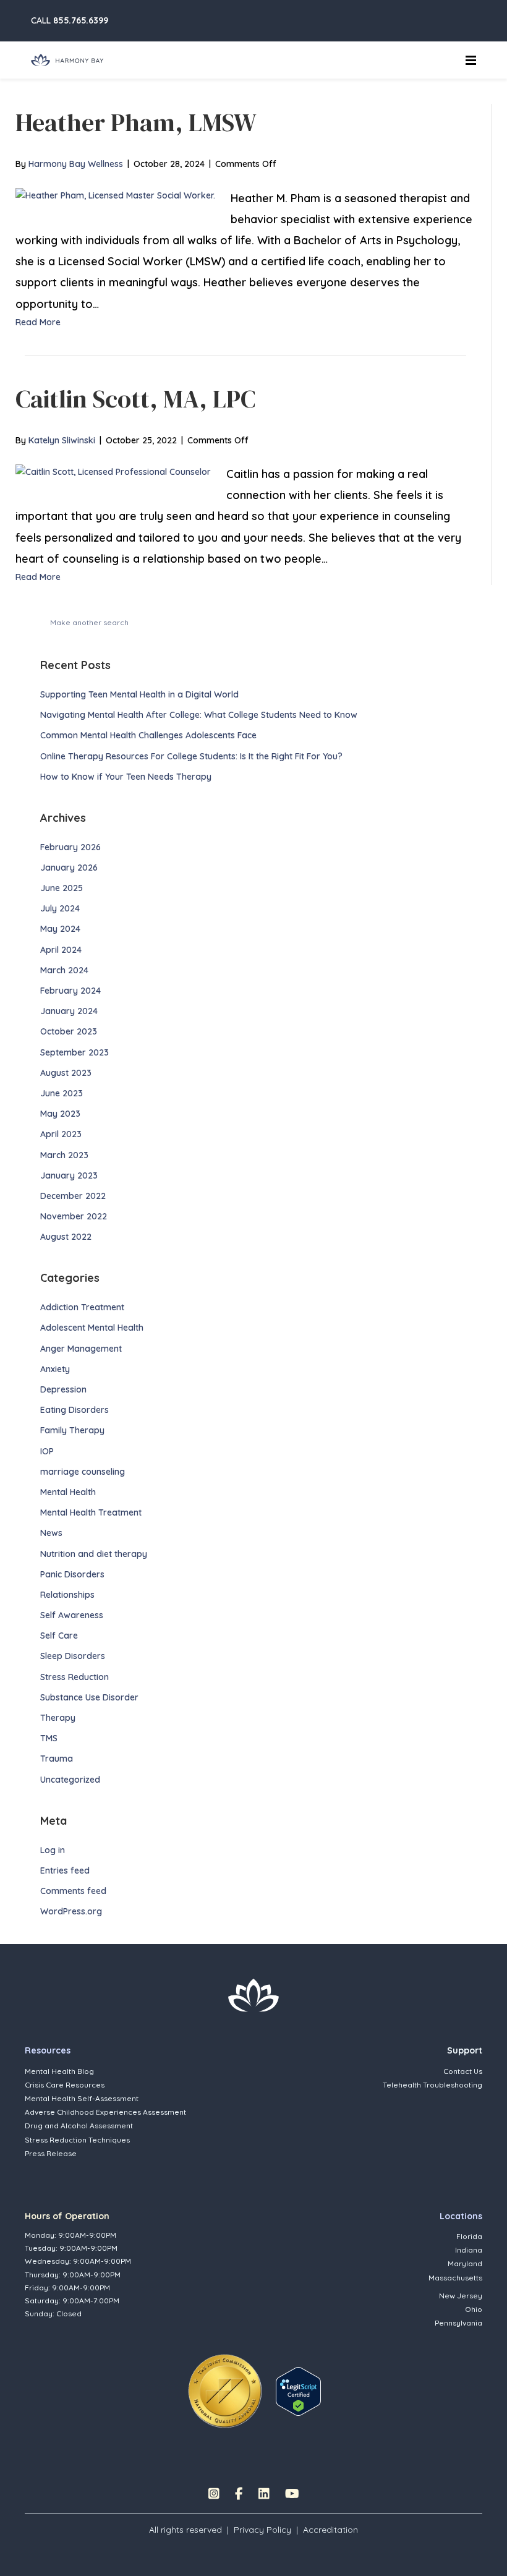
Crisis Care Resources (65, 2085)
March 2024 (64, 970)
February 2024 (70, 991)
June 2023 (62, 1093)
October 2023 (69, 1031)
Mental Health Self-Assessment (82, 2098)
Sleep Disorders (73, 1656)
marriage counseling (83, 1472)
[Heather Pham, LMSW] (115, 195)
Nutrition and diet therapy (94, 1554)
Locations (461, 2216)
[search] (466, 621)
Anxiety (55, 1369)
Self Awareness (72, 1615)
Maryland (465, 2263)
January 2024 (69, 1011)
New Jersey (461, 2296)
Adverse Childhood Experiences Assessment (105, 2112)
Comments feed (73, 1891)
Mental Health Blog (59, 2071)
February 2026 (70, 847)
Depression (63, 1389)
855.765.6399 (81, 20)
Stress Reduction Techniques (77, 2140)
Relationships (67, 1595)
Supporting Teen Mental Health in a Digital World (139, 694)
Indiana (469, 2250)
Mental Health (68, 1492)
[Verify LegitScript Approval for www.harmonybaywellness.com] (298, 2390)
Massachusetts (455, 2278)
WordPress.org (71, 1911)
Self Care (59, 1636)
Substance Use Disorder (89, 1697)
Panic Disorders (72, 1574)
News (51, 1533)
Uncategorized (70, 1780)
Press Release (51, 2153)
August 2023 (66, 1073)
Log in (53, 1850)
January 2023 (69, 1175)
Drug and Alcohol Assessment (79, 2126)
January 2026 (69, 868)
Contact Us (463, 2071)
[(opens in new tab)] (225, 2390)
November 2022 (74, 1216)
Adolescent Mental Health (92, 1328)
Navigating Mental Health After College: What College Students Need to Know (200, 715)
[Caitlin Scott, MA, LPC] (113, 471)
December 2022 (73, 1196)
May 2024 (60, 929)
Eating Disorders (75, 1410)
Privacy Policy (262, 2530)
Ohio (474, 2309)
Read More (38, 322)
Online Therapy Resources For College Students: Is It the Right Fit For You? (191, 756)
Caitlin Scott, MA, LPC (135, 399)
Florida (469, 2236)
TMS (49, 1738)
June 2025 (62, 888)
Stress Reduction (75, 1677)
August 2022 (66, 1237)
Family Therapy (72, 1430)
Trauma (57, 1759)
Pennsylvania (458, 2323)
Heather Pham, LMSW (136, 122)
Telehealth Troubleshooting (432, 2085)
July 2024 (60, 908)
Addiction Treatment (82, 1307)
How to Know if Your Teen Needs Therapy (127, 777)
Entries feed (65, 1870)
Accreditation (330, 2530)
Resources (48, 2050)
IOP (47, 1451)
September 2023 (75, 1052)
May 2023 (60, 1114)
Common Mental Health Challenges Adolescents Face (148, 735)
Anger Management (81, 1349)
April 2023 (61, 1134)
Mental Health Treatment (91, 1512)
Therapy (58, 1718)
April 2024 (61, 950)
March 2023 (64, 1155)
